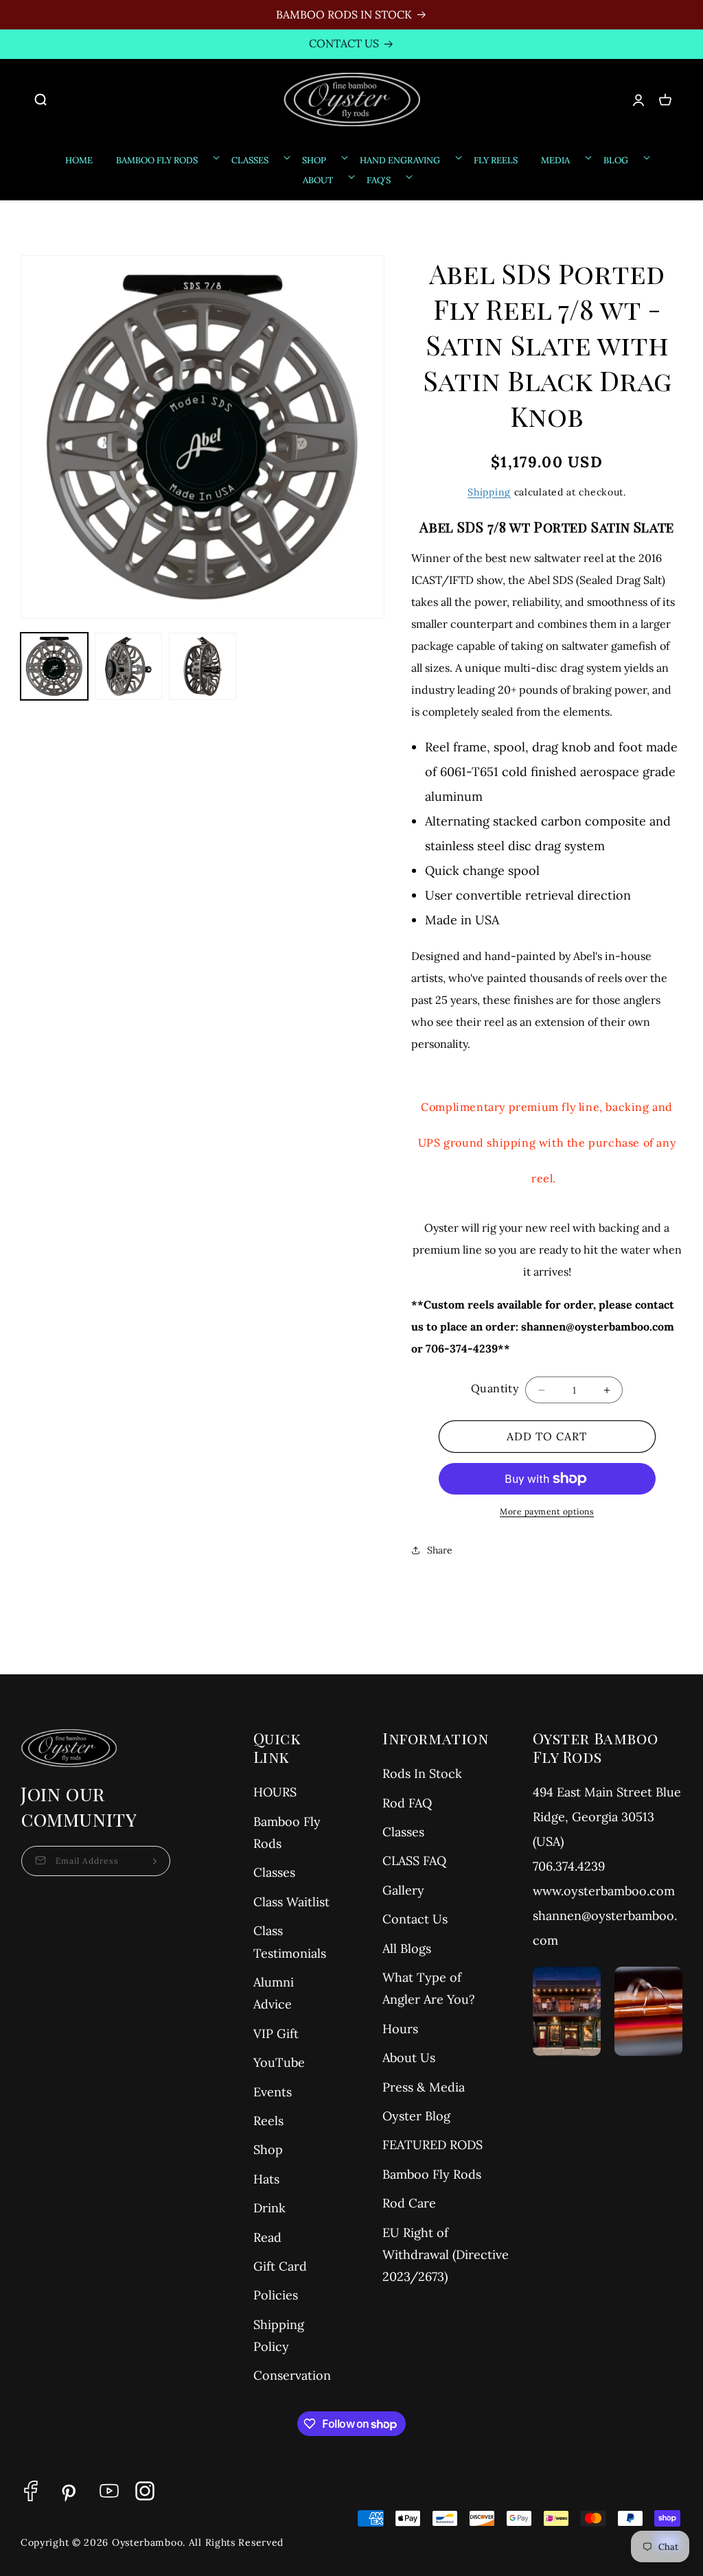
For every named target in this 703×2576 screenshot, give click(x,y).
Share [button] (440, 1550)
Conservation (292, 2375)
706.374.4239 (569, 1866)
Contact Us (415, 1919)
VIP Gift (276, 2034)
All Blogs (407, 1948)
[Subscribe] (155, 1861)
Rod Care (409, 2203)
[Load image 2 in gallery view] (128, 666)
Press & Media (424, 2087)
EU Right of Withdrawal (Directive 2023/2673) (446, 2255)
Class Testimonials (290, 1942)
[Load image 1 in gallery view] (54, 666)
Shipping (489, 492)
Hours (400, 2029)
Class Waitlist (291, 1902)
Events (273, 2092)
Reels (268, 2121)
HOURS (275, 1792)
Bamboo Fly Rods (287, 1833)
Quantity (495, 1388)
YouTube (279, 2062)
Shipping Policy (279, 2335)
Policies (276, 2295)
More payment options (547, 1511)
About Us (409, 2058)
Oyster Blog (416, 2116)
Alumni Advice (274, 1993)
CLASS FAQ (414, 1861)
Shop (268, 2150)
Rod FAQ (407, 1803)
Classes (274, 1872)
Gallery (403, 1890)
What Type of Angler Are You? (429, 1988)
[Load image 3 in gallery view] (203, 666)
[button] (48, 99)
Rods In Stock (422, 1773)
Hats (266, 2179)
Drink (269, 2208)
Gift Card (280, 2266)
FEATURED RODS (433, 2145)
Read (267, 2237)
